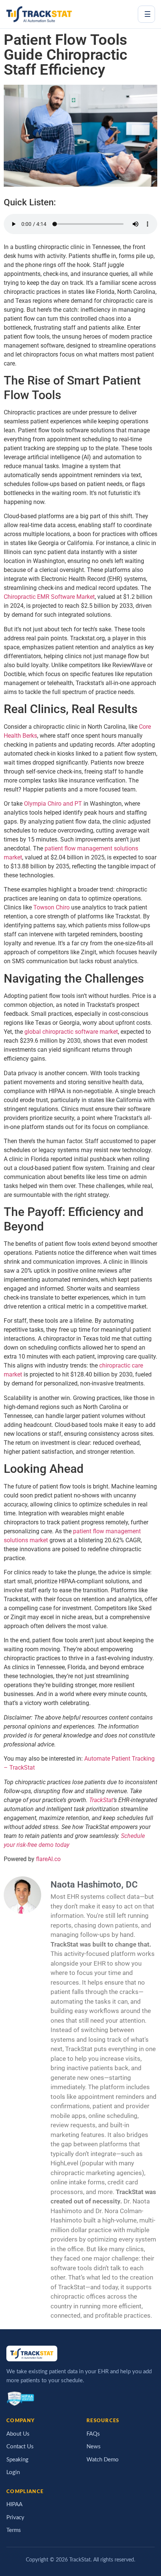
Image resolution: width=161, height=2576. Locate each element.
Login (13, 2472)
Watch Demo (103, 2460)
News (94, 2447)
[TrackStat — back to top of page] (39, 14)
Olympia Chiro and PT (53, 804)
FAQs (93, 2434)
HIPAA (14, 2505)
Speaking (17, 2460)
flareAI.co (48, 1859)
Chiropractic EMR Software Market (49, 597)
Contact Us (20, 2447)
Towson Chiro (51, 907)
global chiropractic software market (71, 1032)
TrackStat (101, 1800)
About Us (18, 2434)
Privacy (15, 2518)
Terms (14, 2530)
